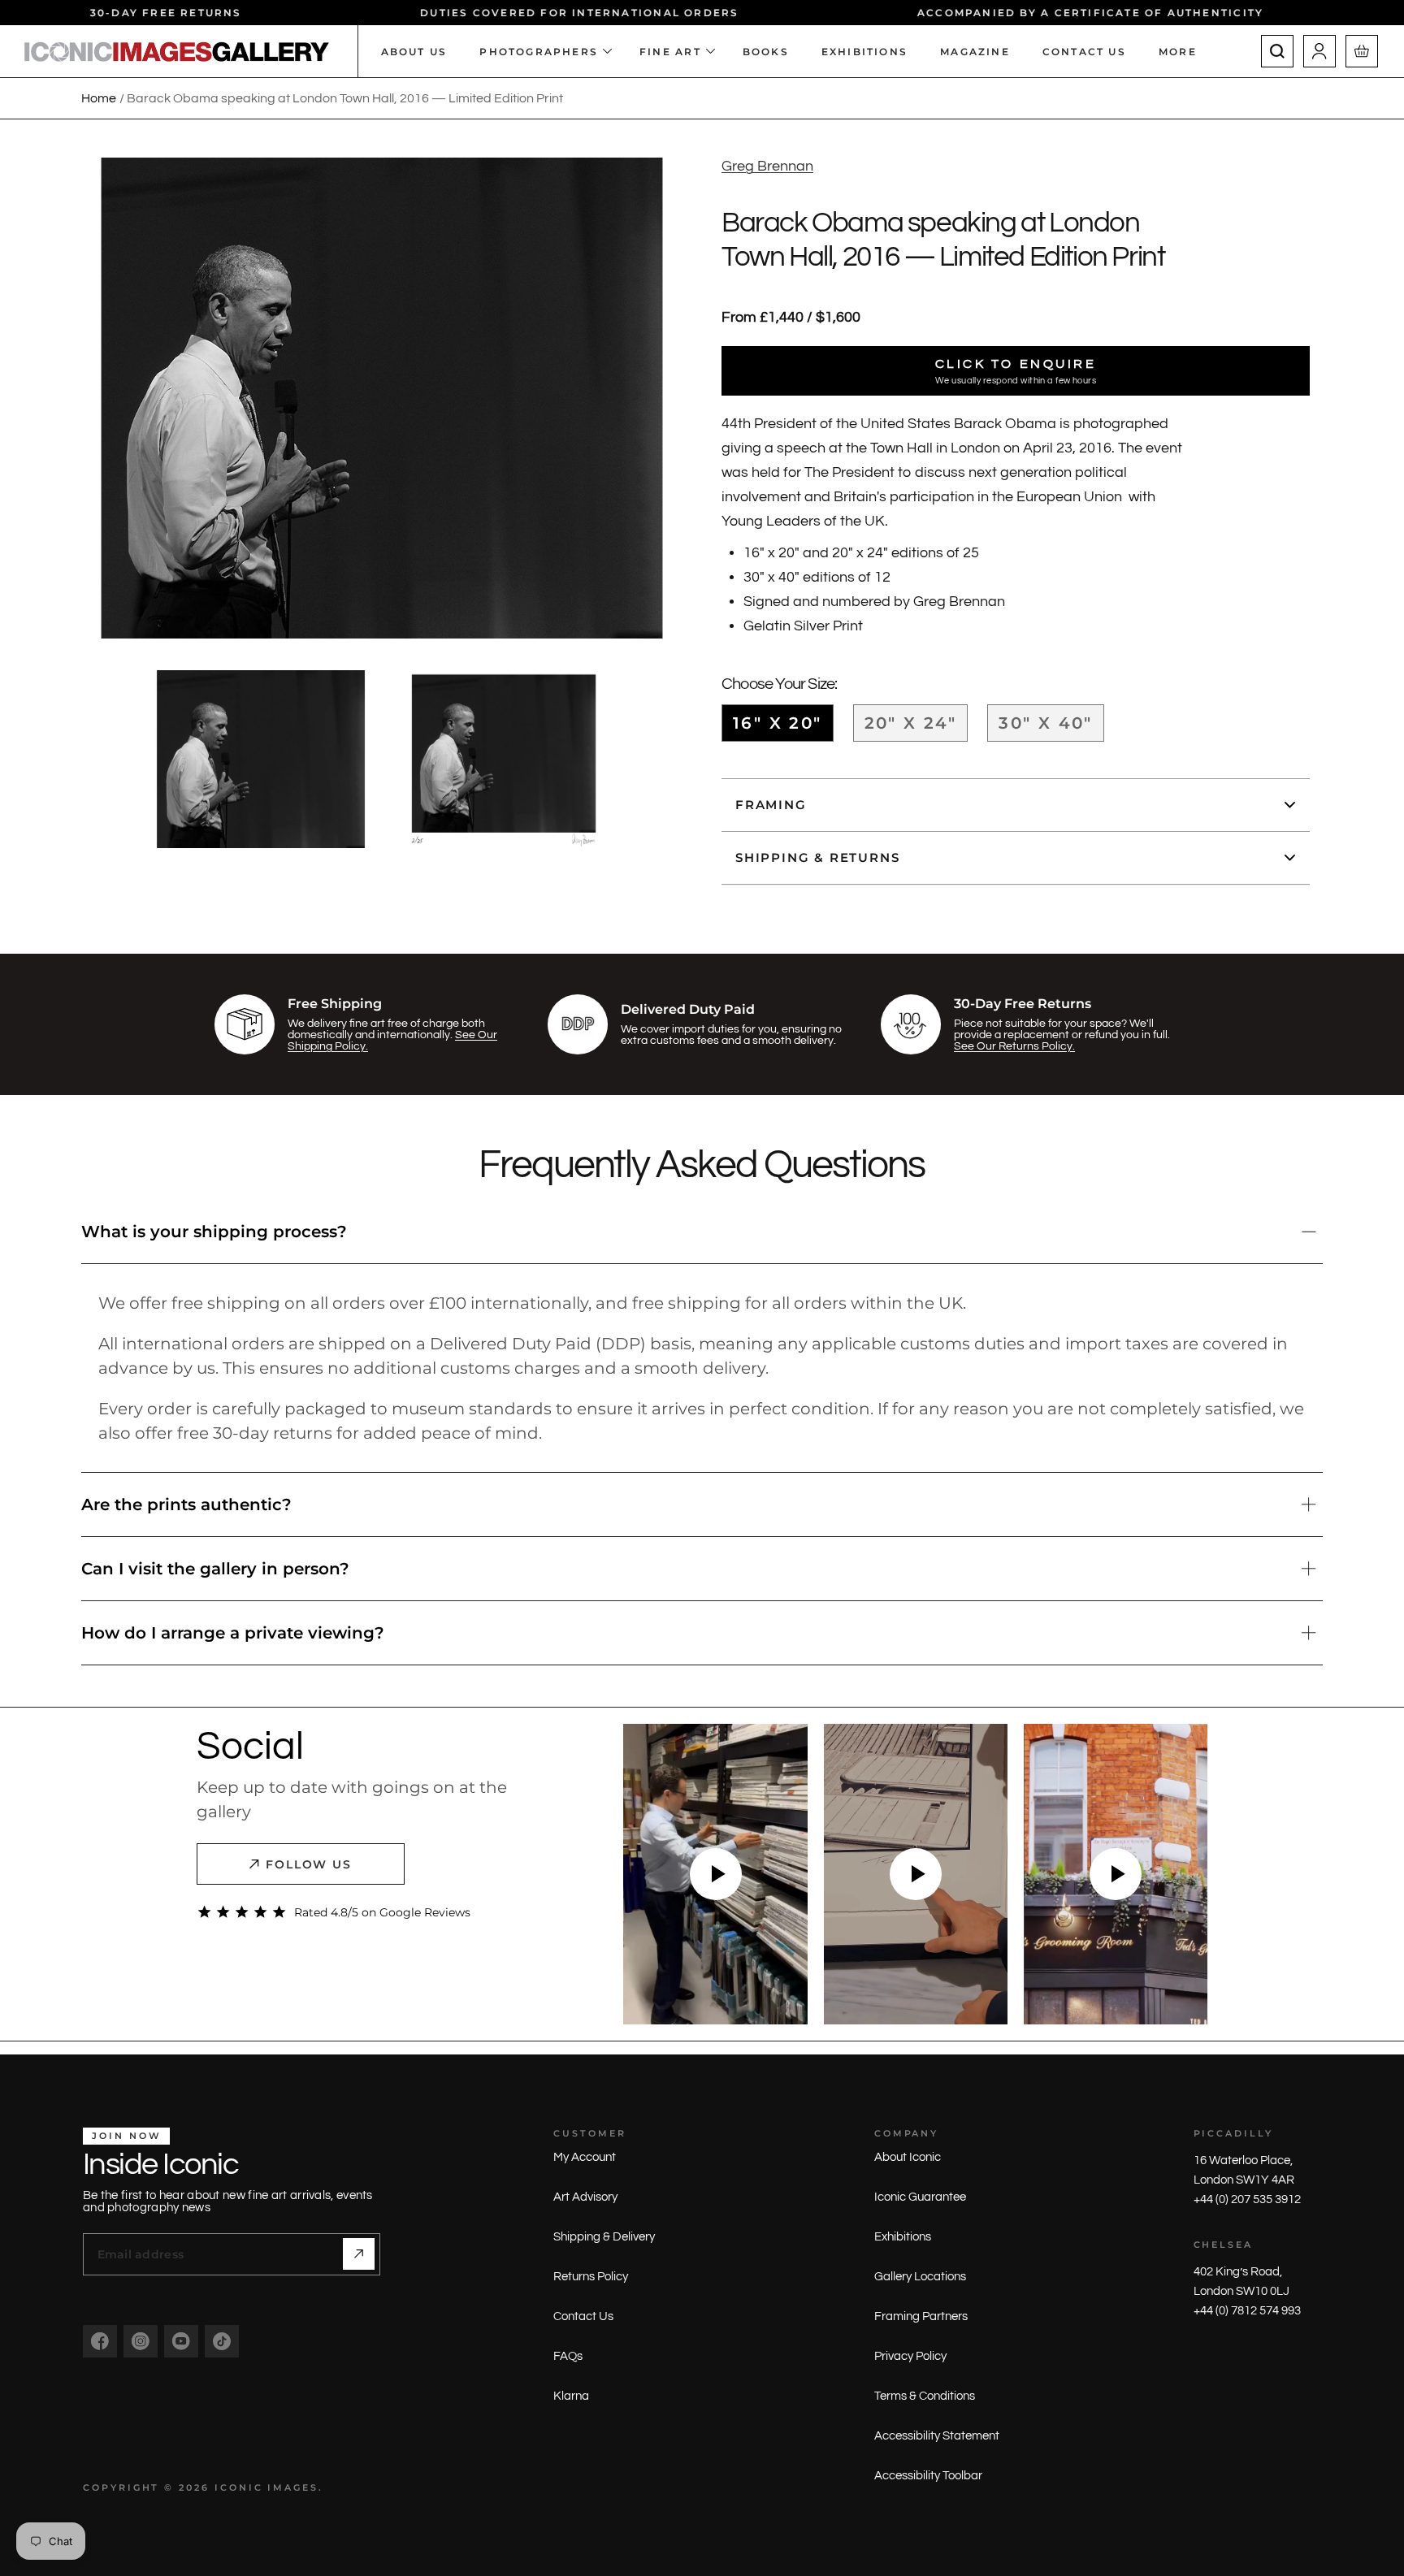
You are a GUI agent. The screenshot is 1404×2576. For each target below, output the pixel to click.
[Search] (1277, 51)
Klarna (571, 2396)
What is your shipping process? (214, 1232)
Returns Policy (591, 2277)
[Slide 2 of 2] (504, 759)
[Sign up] (359, 2254)
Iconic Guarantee (920, 2197)
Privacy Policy (910, 2356)
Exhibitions (903, 2237)
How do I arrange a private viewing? (233, 1633)
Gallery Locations (920, 2277)
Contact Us (583, 2316)
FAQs (568, 2356)
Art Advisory (585, 2197)
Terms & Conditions (925, 2396)
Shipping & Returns (817, 857)
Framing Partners (921, 2316)
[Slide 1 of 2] (261, 759)
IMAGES (293, 2487)
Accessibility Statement (937, 2436)
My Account (585, 2157)
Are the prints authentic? (186, 1504)
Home (99, 98)
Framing (771, 805)
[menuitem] (1186, 51)
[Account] (1319, 51)
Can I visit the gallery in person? (215, 1569)
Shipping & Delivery (604, 2237)
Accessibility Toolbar (928, 2476)
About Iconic (908, 2157)
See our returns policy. (1014, 1046)
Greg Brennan (767, 166)
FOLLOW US (309, 1864)
